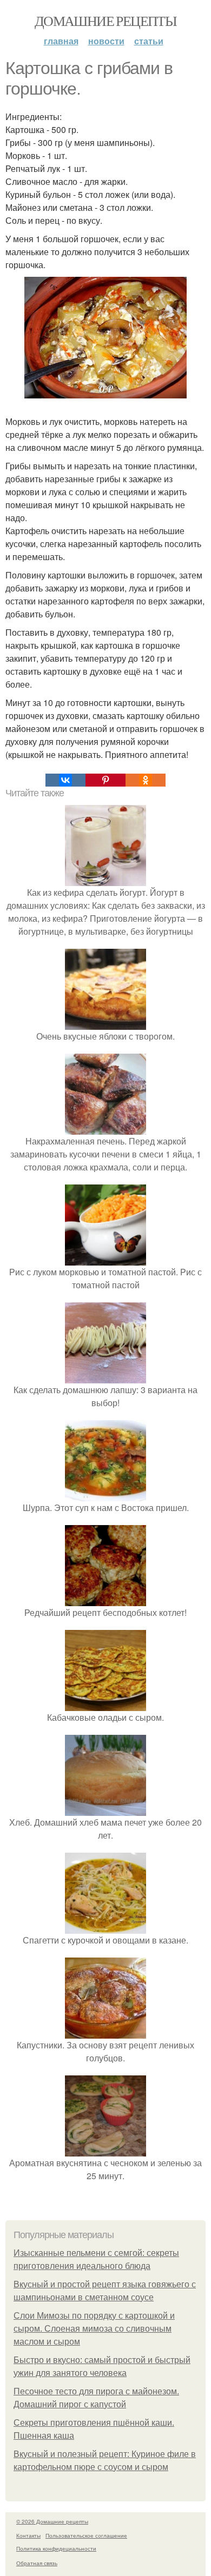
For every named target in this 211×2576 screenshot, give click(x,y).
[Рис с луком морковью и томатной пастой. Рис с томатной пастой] (105, 1259)
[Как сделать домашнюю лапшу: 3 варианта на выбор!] (105, 1377)
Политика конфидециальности (56, 2548)
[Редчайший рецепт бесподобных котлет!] (105, 1599)
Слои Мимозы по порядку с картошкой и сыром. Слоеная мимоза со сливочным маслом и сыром (94, 2329)
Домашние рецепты (105, 21)
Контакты (28, 2535)
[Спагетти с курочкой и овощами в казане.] (105, 1927)
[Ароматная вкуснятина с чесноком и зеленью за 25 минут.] (105, 2150)
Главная (61, 41)
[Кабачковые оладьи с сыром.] (105, 1704)
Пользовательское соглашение (86, 2535)
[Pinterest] (105, 780)
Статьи (149, 41)
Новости (106, 41)
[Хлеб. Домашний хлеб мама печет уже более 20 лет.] (105, 1809)
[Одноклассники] (146, 780)
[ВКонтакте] (65, 780)
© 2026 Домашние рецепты (52, 2521)
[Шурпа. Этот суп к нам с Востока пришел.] (105, 1495)
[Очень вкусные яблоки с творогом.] (105, 1023)
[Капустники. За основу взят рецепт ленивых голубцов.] (105, 2032)
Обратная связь (37, 2563)
